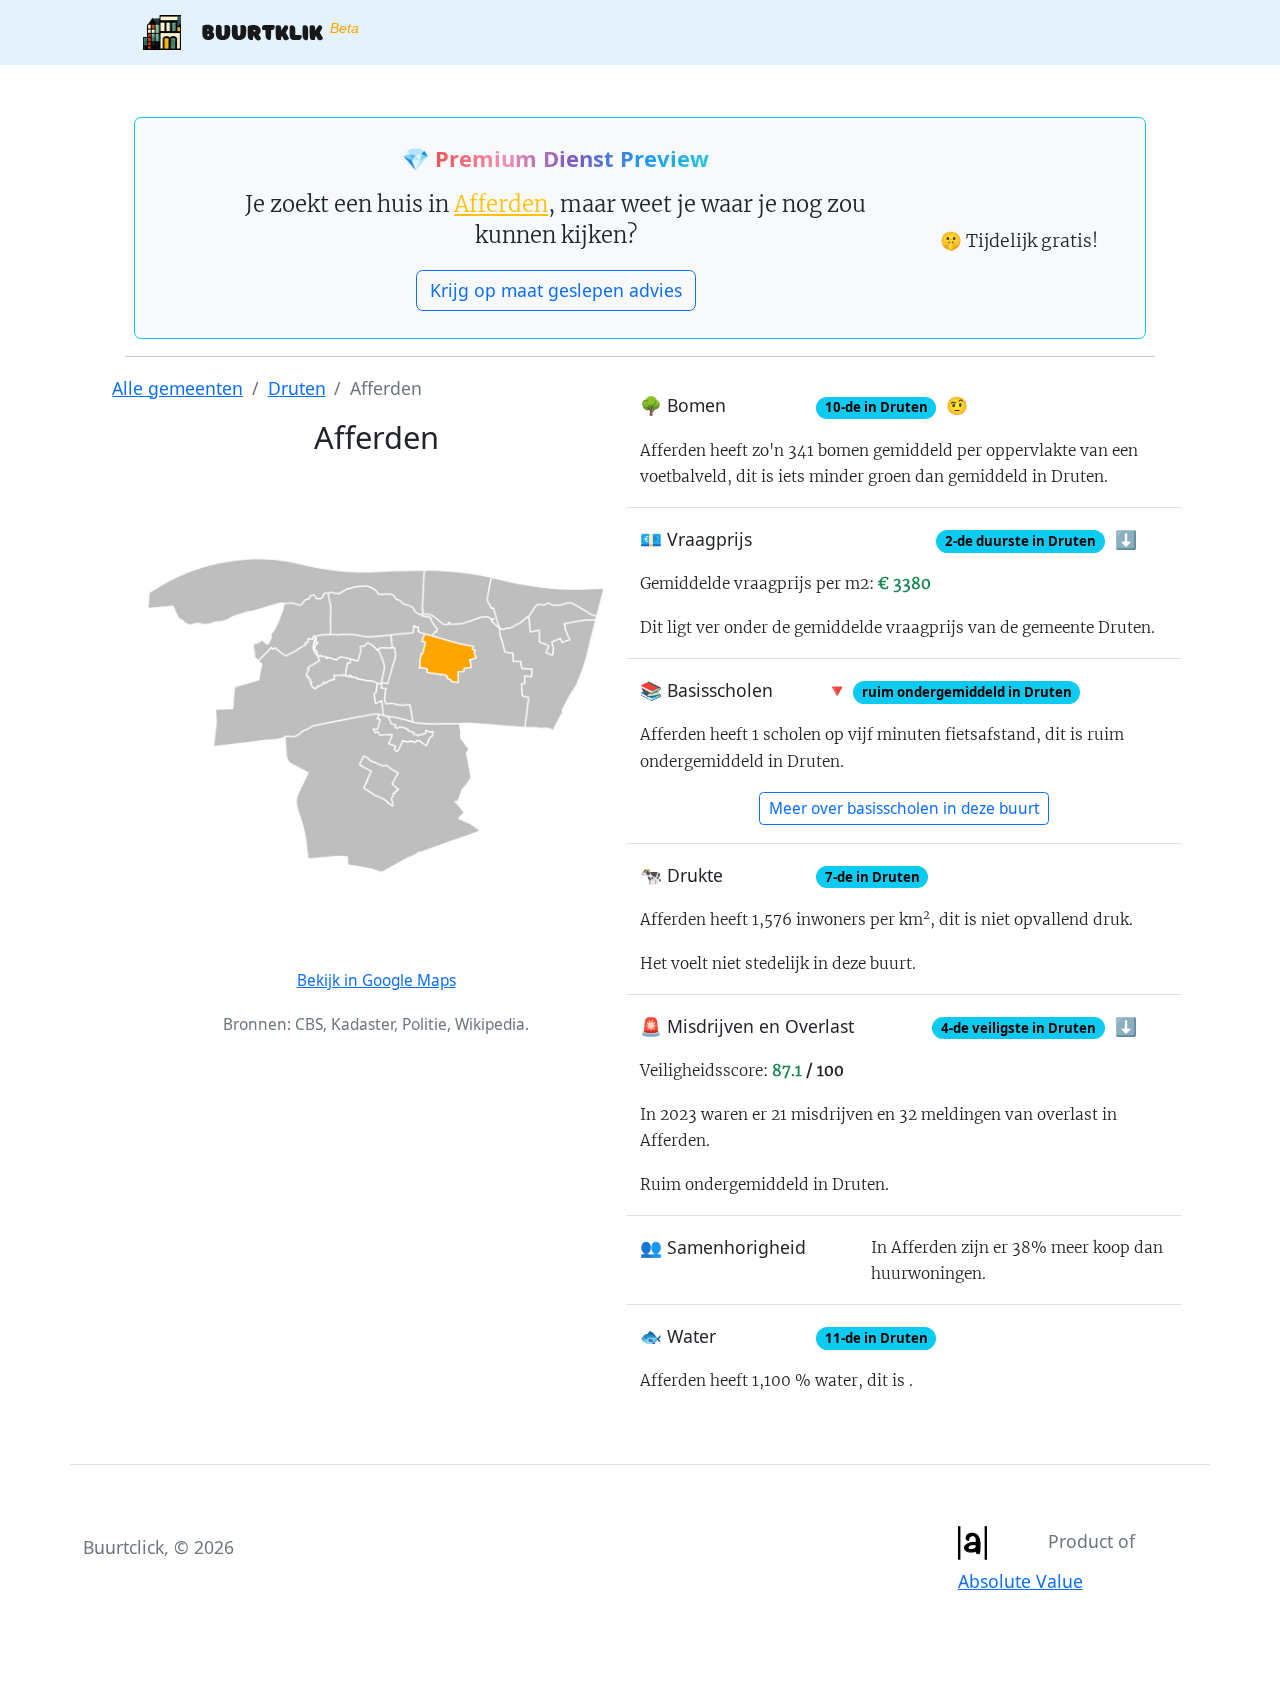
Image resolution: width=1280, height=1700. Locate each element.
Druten (297, 388)
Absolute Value (1020, 1581)
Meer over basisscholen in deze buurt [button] (904, 808)
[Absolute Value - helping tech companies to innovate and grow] (972, 1541)
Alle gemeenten (177, 388)
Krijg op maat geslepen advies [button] (556, 290)
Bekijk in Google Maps (376, 980)
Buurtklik (270, 31)
